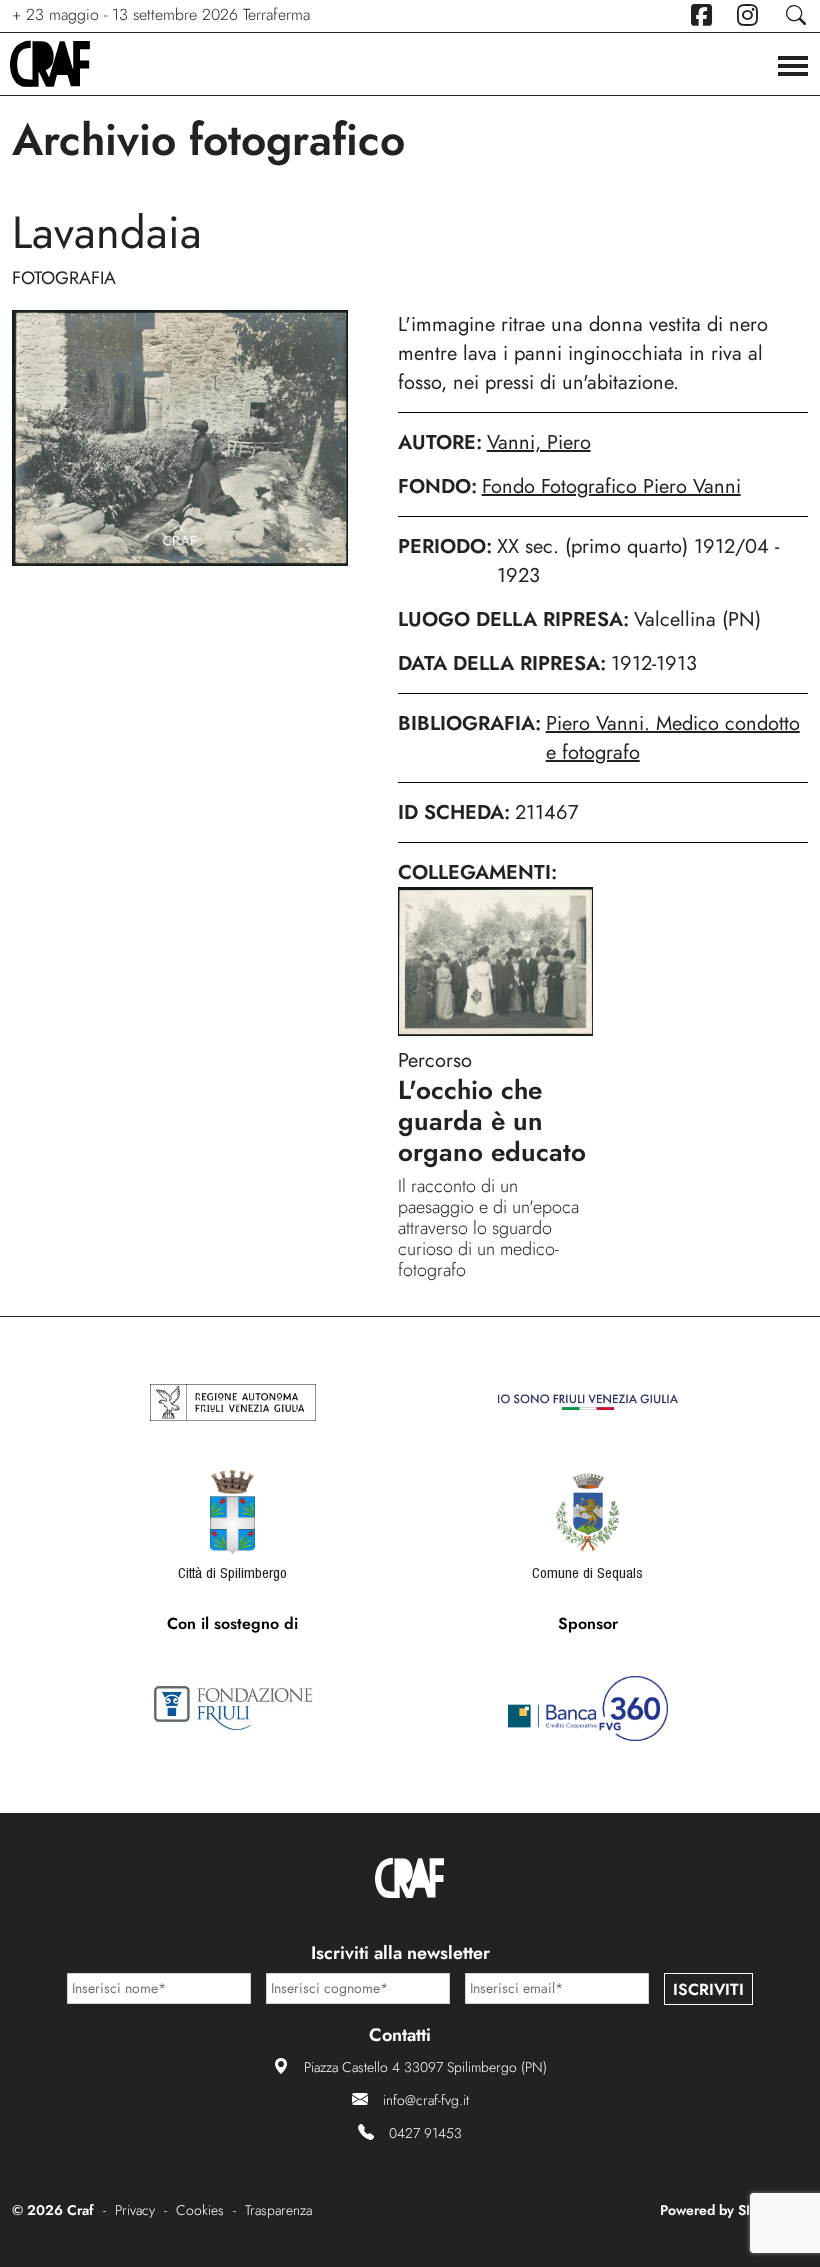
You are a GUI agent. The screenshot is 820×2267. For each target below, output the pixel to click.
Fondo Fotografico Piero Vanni (611, 486)
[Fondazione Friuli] (233, 1708)
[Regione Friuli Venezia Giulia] (233, 1402)
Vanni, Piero (539, 442)
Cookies (200, 2210)
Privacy (135, 2210)
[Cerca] (795, 15)
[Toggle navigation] (793, 68)
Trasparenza (278, 2210)
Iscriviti (708, 1989)
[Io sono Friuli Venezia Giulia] (588, 1402)
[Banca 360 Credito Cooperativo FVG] (588, 1708)
